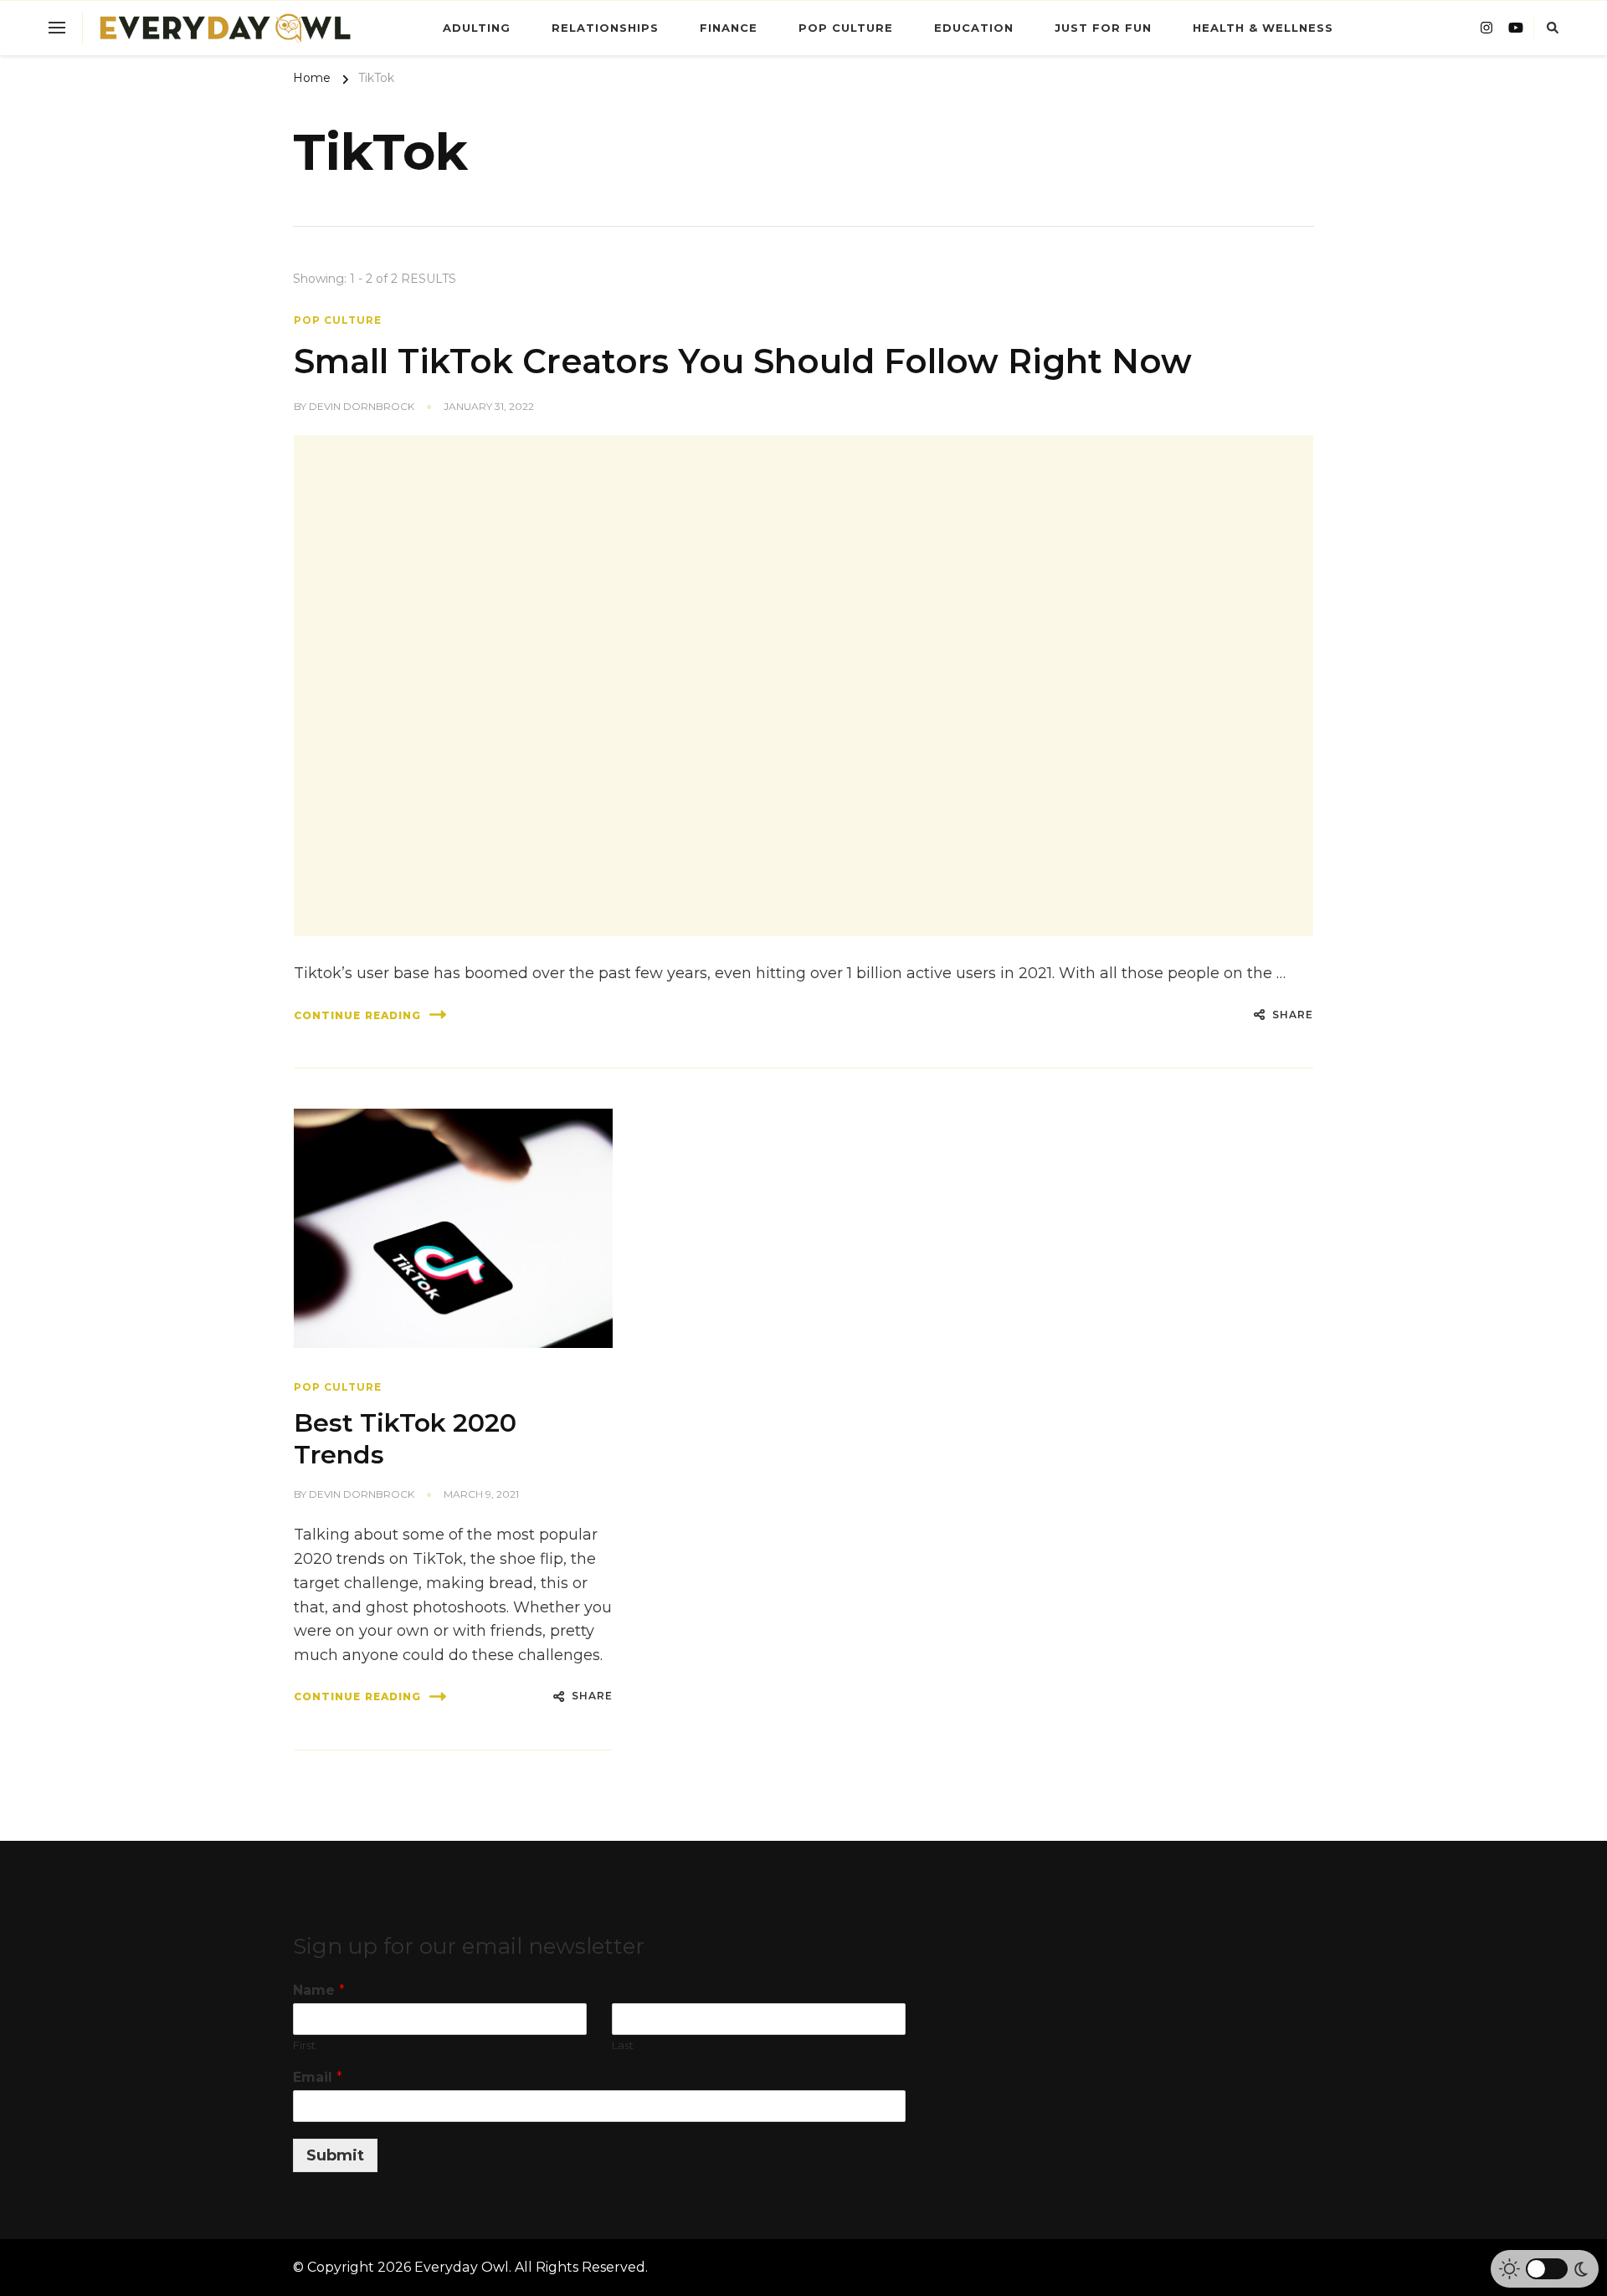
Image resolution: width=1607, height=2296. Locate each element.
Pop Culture (846, 28)
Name (319, 1990)
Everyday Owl (462, 2267)
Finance (729, 28)
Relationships (605, 28)
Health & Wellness (1263, 28)
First (304, 2045)
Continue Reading (357, 1015)
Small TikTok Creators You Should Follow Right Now (743, 361)
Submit (335, 2155)
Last (623, 2045)
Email (318, 2077)
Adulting (477, 28)
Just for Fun (1103, 28)
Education (974, 28)
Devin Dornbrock (362, 406)
